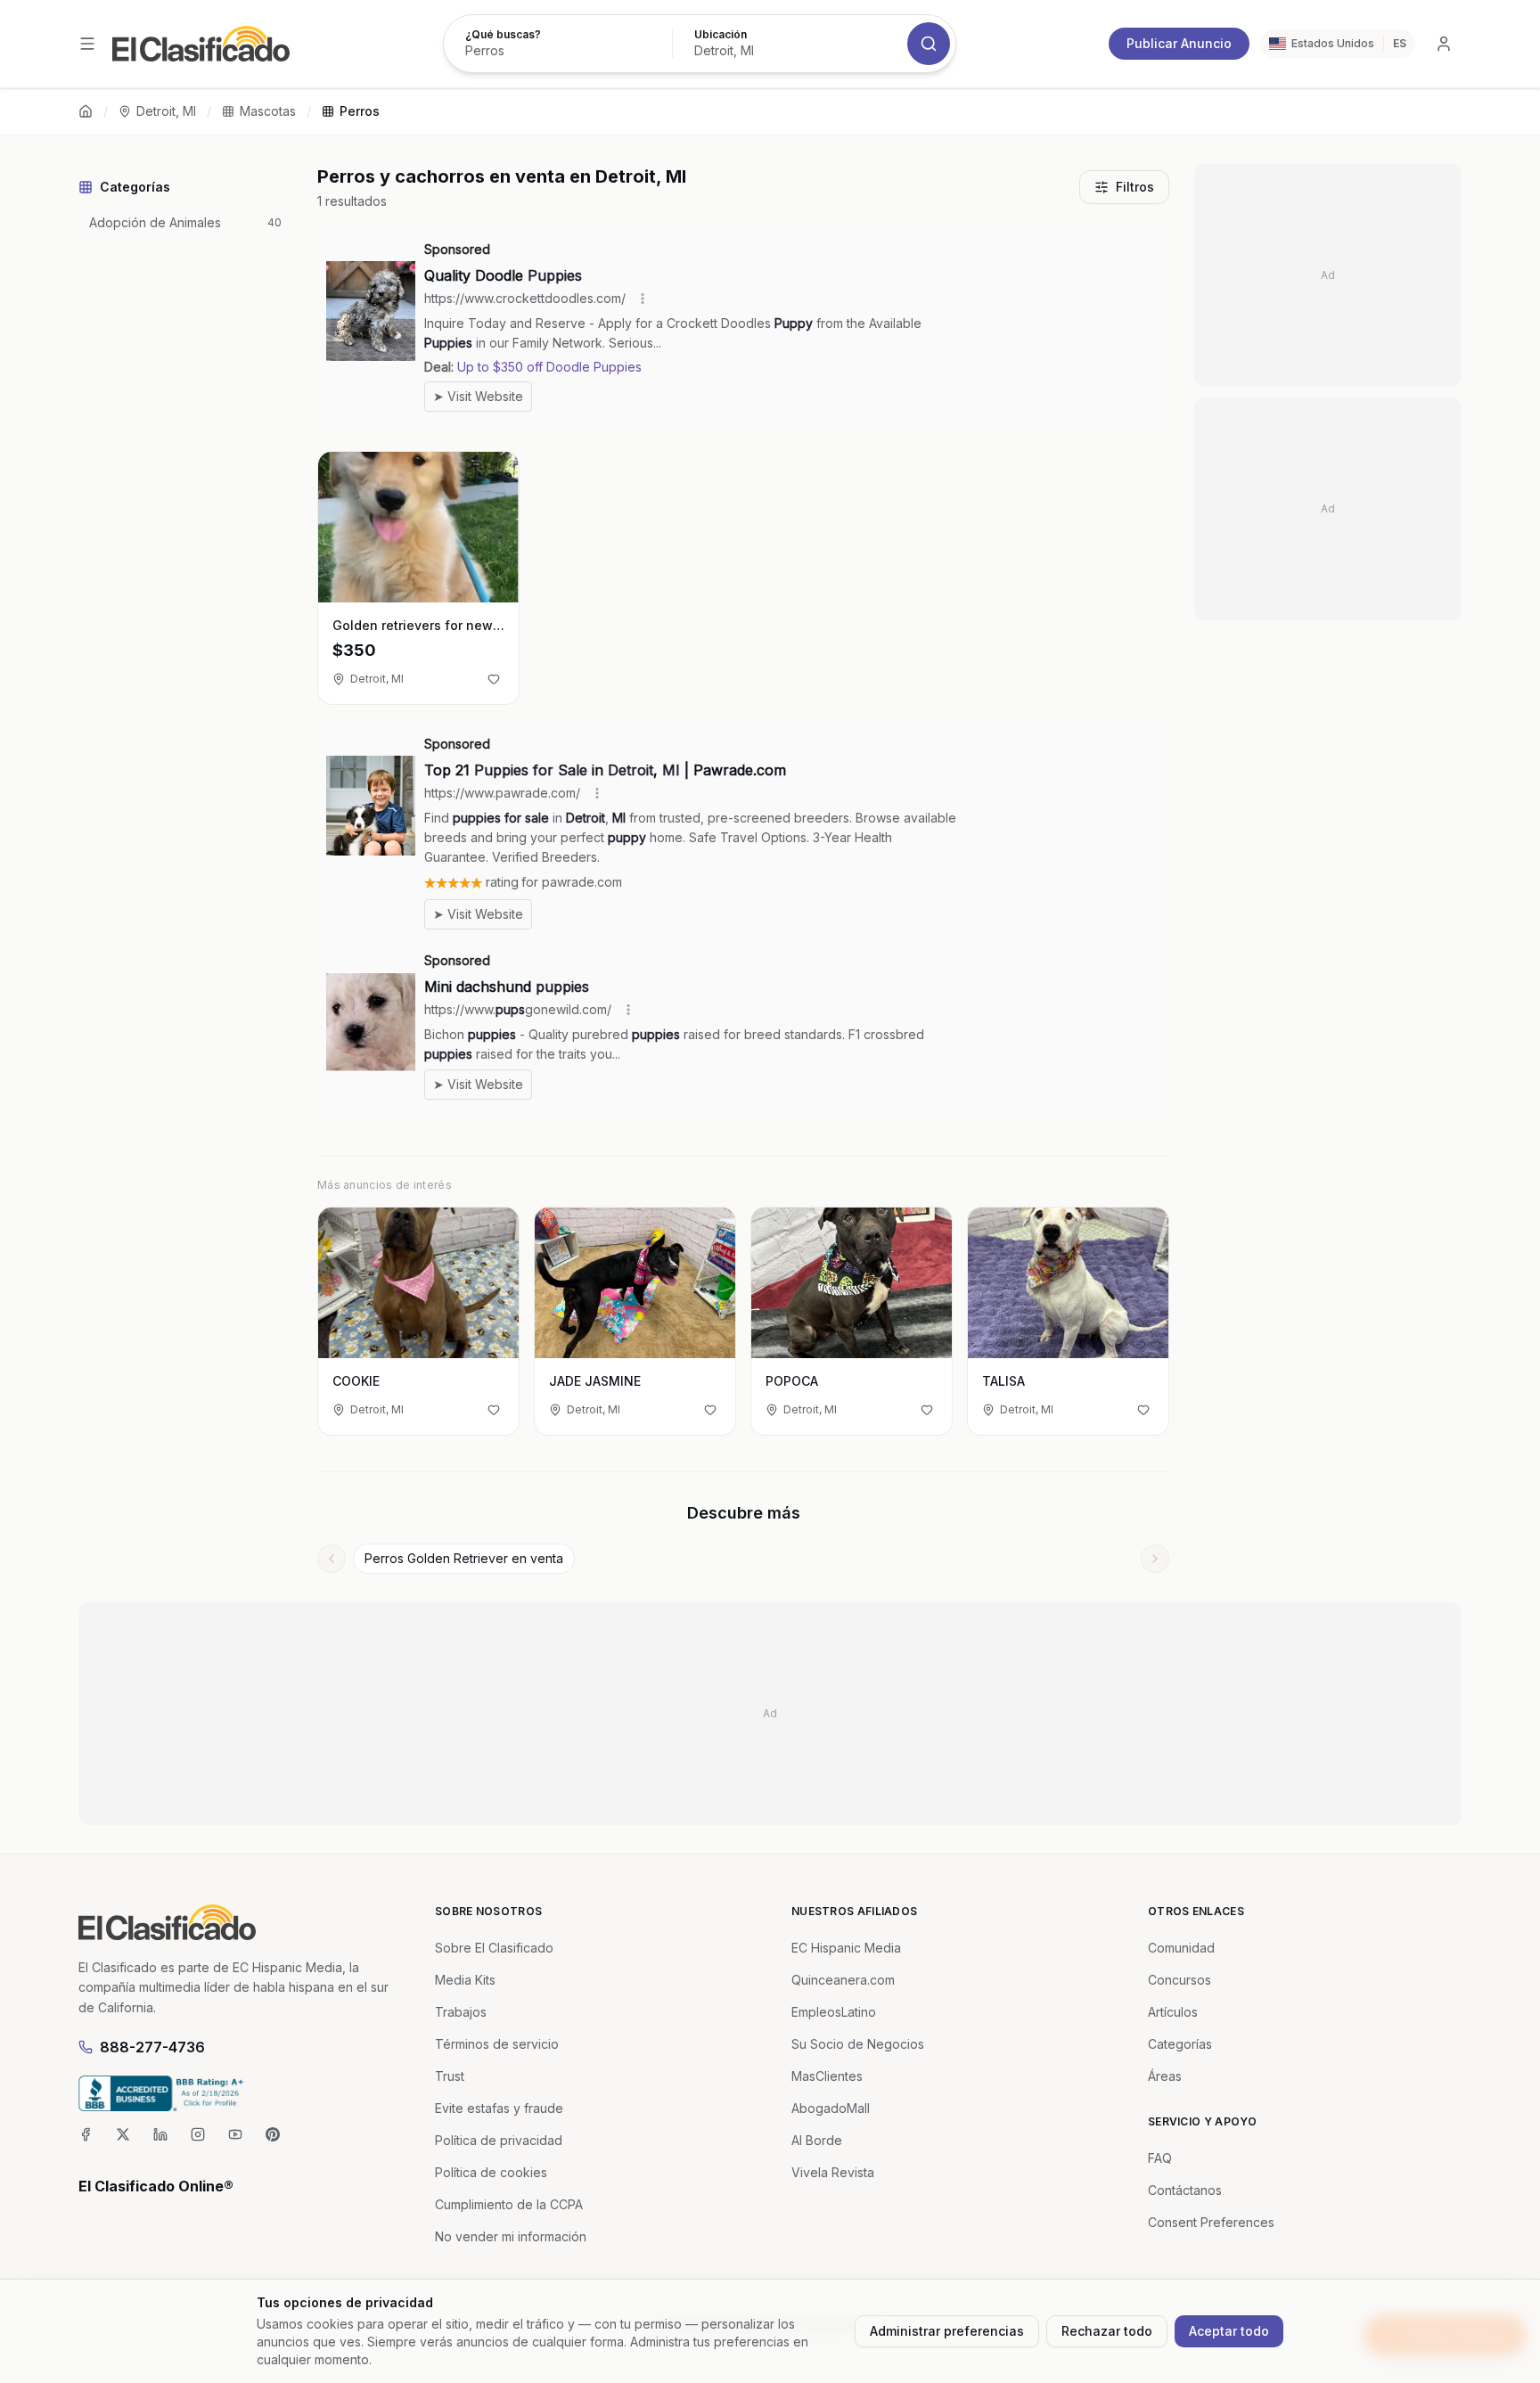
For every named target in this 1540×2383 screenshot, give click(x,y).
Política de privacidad (499, 2140)
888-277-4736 (152, 2047)
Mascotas (268, 111)
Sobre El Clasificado (494, 1948)
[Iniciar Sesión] (1444, 44)
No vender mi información (511, 2236)
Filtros (1135, 187)
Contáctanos (1185, 2190)
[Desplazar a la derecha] (1155, 1559)
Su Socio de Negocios (858, 2044)
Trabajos (461, 2012)
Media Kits (465, 1980)
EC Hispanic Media (846, 1948)
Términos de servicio (497, 2044)
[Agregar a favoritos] (494, 679)
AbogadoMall (831, 2108)
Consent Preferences (1211, 2222)
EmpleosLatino (834, 2012)
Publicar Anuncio (1179, 43)
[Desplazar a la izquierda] (332, 1559)
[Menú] (87, 44)
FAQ (1160, 2158)
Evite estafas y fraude (499, 2108)
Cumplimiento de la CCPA (509, 2204)
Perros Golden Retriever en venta (464, 1558)
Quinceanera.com (843, 1980)
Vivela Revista (833, 2172)
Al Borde (817, 2140)
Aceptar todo (1229, 2331)
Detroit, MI (166, 111)
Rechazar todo (1107, 2331)
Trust (450, 2076)
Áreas (1165, 2076)
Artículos (1173, 2012)
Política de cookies (491, 2172)
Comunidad (1181, 1948)
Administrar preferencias (947, 2331)
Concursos (1180, 1980)
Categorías (1180, 2044)
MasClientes (827, 2076)
